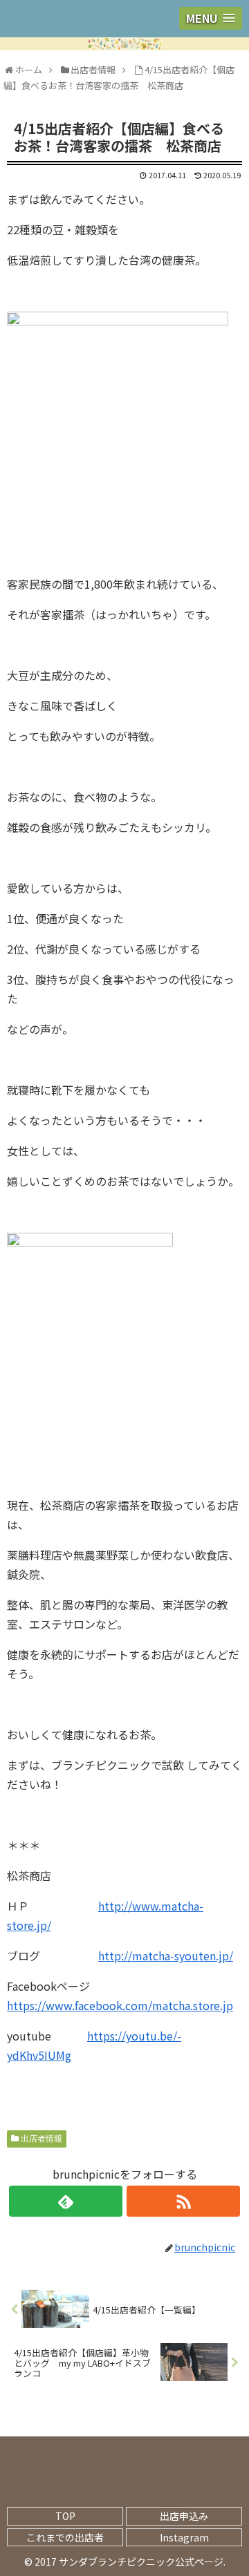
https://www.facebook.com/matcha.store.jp (120, 2005)
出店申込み (184, 2516)
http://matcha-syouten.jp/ (166, 1955)
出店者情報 (41, 2139)
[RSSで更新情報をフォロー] (183, 2201)
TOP (65, 2516)
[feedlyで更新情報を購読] (65, 2201)
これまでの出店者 (65, 2537)
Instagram (184, 2537)
